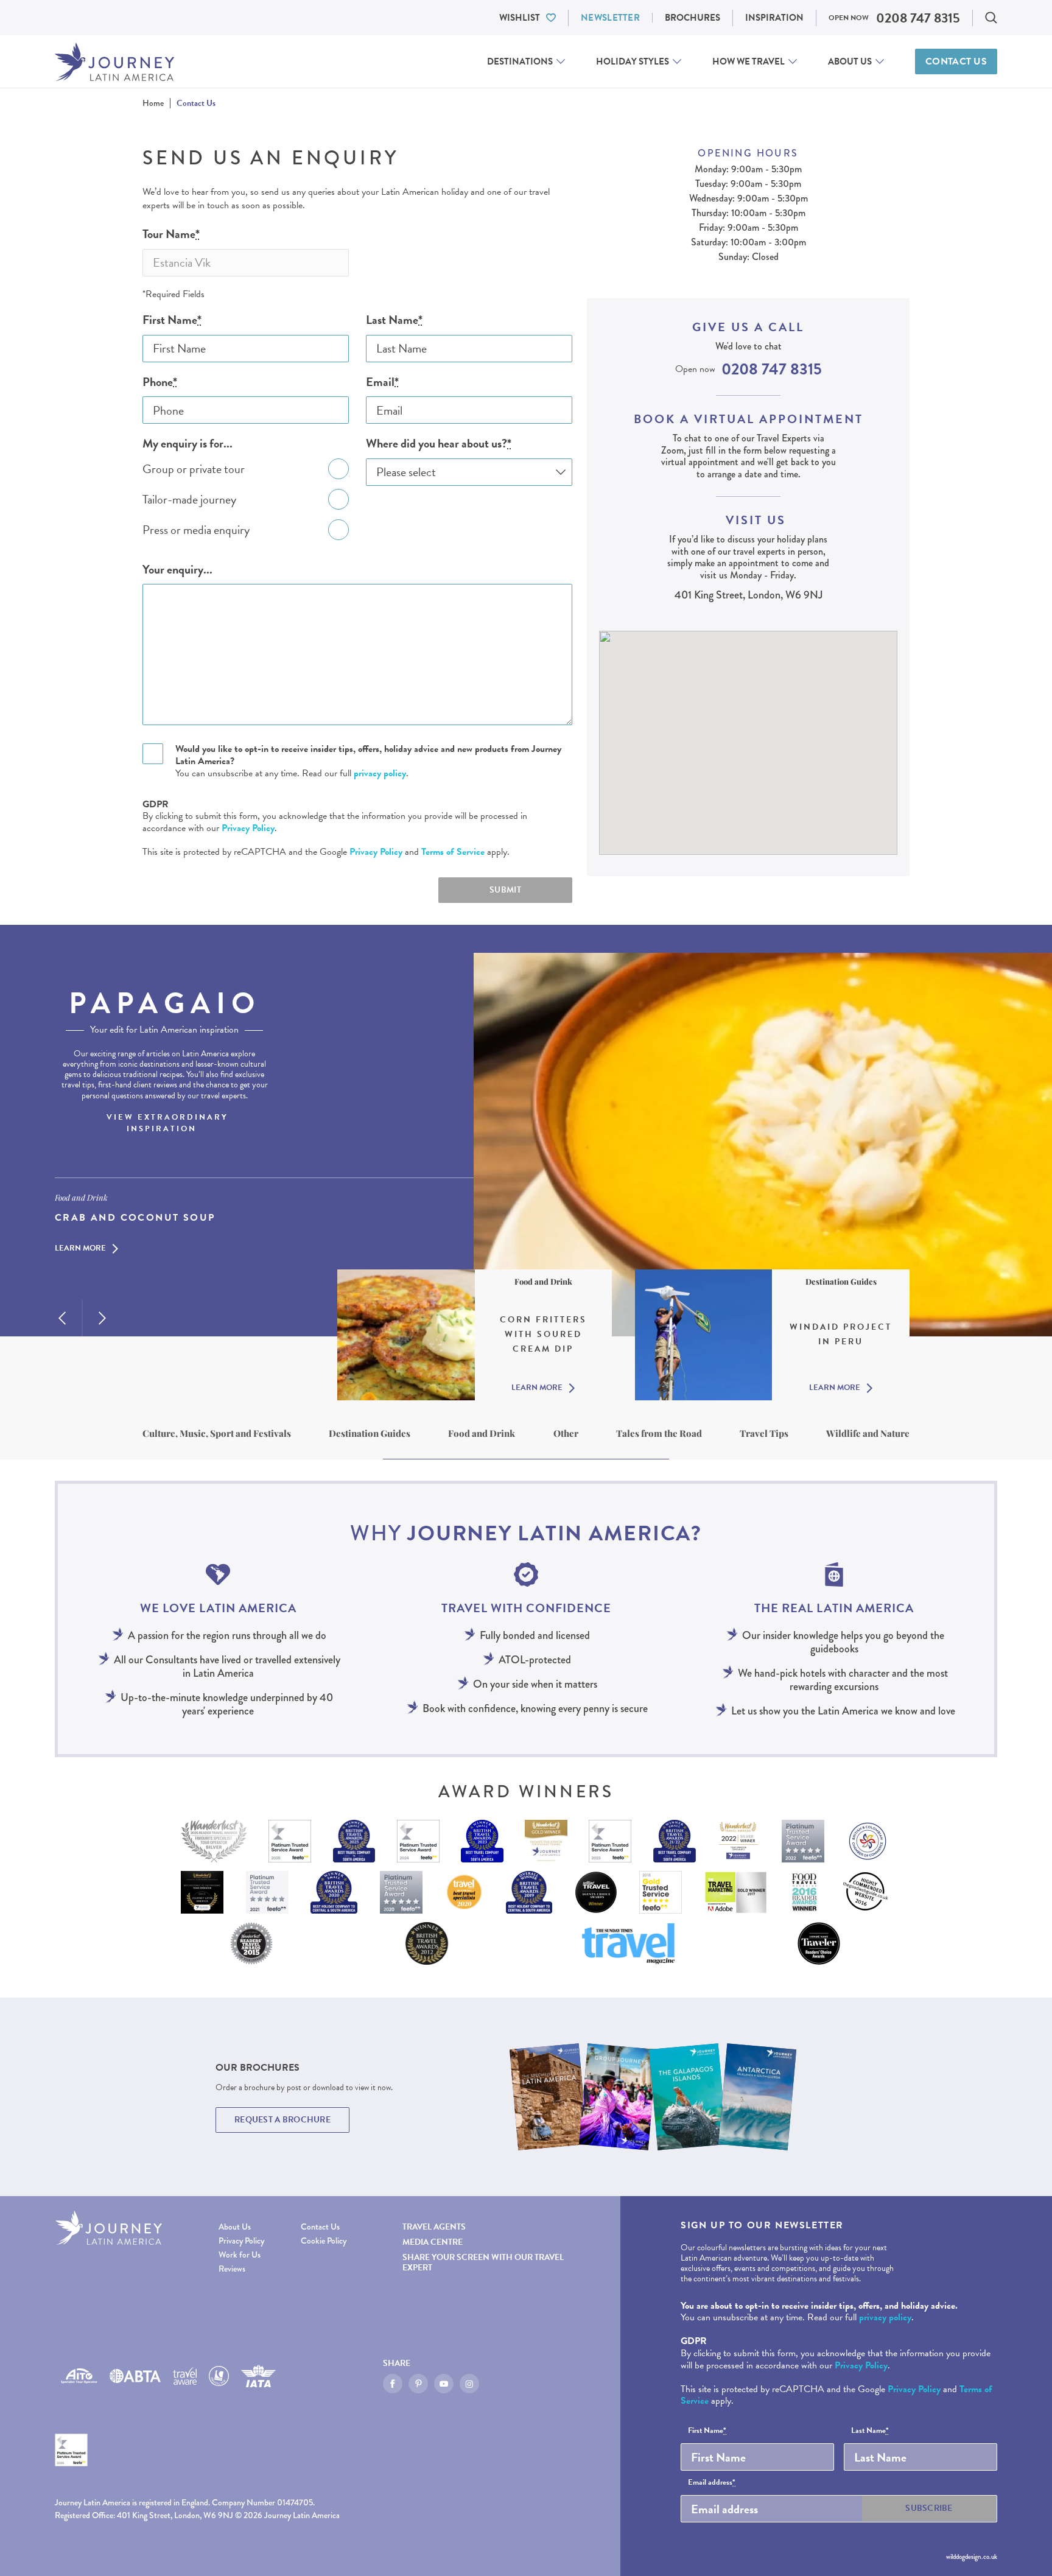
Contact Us (956, 61)
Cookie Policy (324, 2241)
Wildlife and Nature (868, 1433)
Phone (160, 382)
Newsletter (610, 18)
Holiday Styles (633, 61)
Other (566, 1433)
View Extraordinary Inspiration (167, 1123)
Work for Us (240, 2255)
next (102, 1318)
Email (382, 382)
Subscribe (929, 2508)
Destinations (520, 61)
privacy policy (380, 773)
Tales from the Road (659, 1433)
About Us (850, 61)
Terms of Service (453, 852)
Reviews (232, 2269)
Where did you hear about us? (439, 444)
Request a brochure (282, 2120)
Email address (712, 2483)
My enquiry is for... (188, 444)
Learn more (80, 1249)
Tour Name (171, 234)
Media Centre (433, 2242)
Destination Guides (370, 1433)
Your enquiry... (177, 570)
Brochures (693, 18)
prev (62, 1318)
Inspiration (774, 18)
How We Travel (749, 61)
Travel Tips (764, 1433)
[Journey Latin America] (114, 62)
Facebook (393, 2384)
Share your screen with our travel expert (483, 2262)
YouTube (444, 2384)
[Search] (991, 18)
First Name (172, 320)
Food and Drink (482, 1433)
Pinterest (418, 2384)
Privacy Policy (248, 828)
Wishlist (520, 18)
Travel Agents (434, 2227)
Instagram (469, 2384)
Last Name (394, 320)
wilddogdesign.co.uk (972, 2557)
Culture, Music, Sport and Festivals (217, 1433)
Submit (505, 890)
